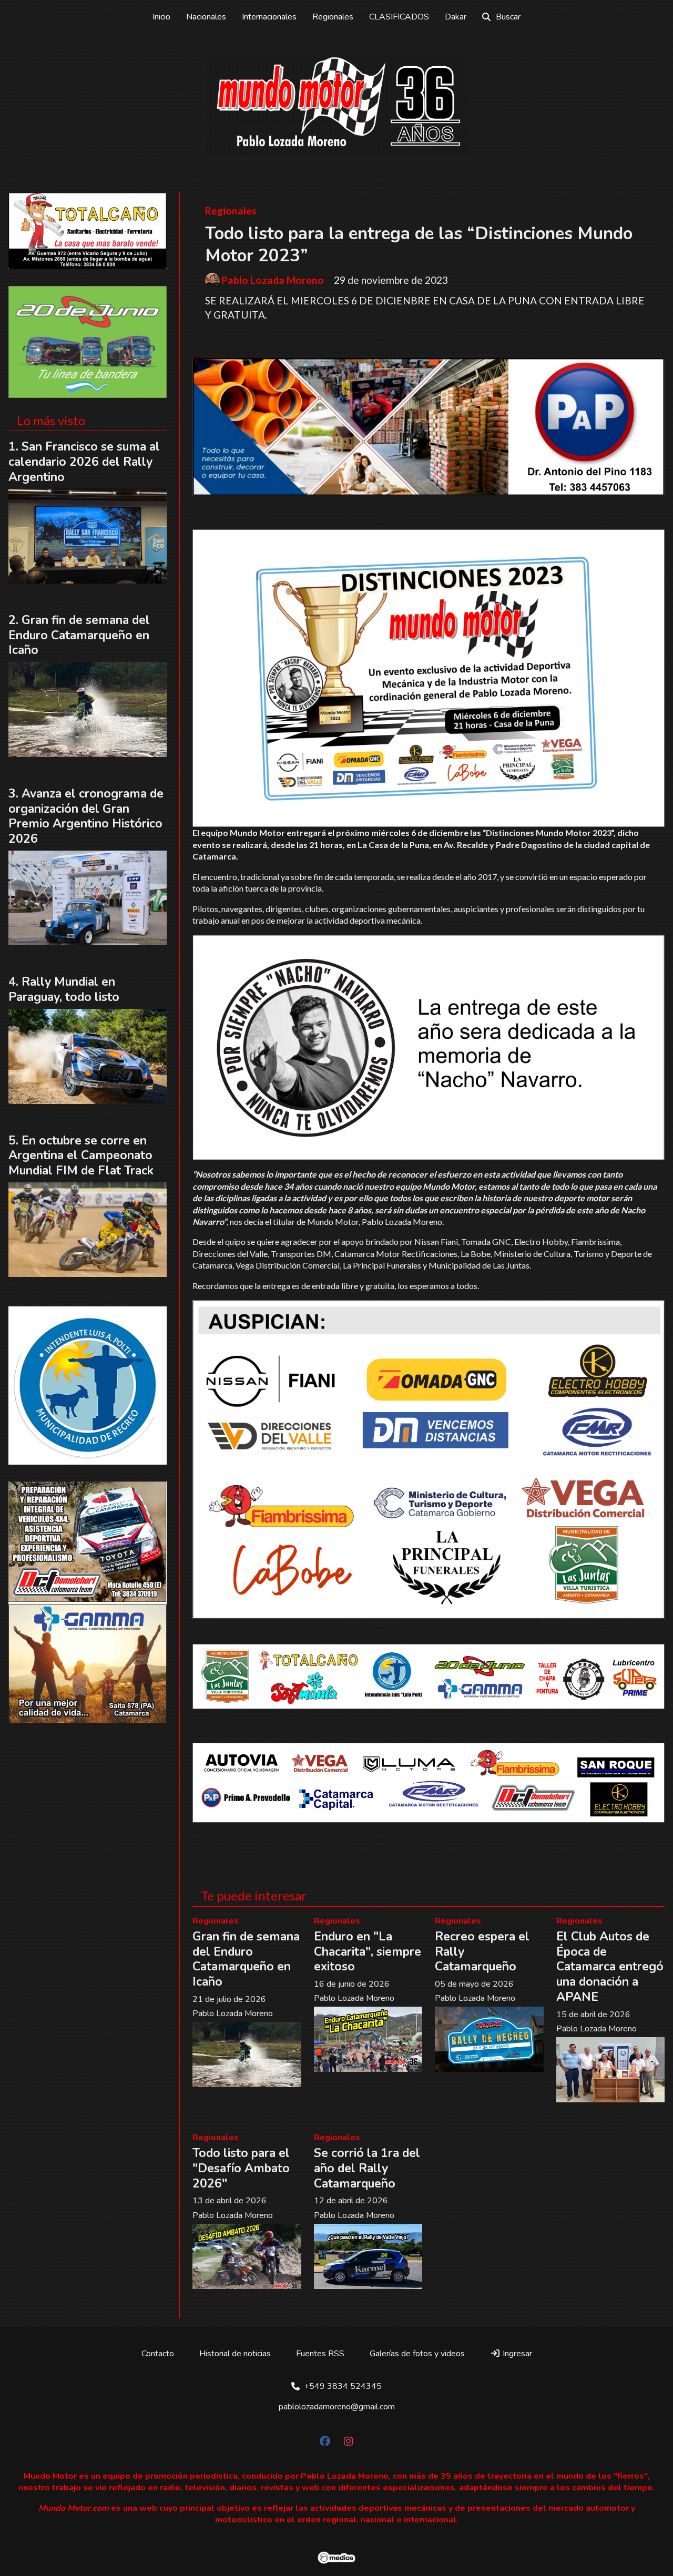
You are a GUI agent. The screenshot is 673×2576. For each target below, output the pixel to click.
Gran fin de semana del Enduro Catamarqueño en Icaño (246, 1959)
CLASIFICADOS (399, 17)
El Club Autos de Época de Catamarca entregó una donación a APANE (610, 1967)
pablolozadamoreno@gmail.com (337, 2407)
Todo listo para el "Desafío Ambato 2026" (241, 2168)
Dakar (456, 17)
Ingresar (516, 2354)
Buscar (508, 17)
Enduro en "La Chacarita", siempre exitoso (368, 1952)
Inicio (161, 17)
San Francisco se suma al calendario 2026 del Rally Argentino (84, 462)
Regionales (333, 17)
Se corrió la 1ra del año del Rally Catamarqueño (367, 2168)
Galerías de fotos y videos (417, 2354)
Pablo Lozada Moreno (273, 280)
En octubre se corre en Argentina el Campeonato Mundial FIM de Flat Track (81, 1156)
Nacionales (206, 17)
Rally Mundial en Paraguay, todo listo (64, 989)
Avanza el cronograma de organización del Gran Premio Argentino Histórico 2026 (86, 816)
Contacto (158, 2354)
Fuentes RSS (320, 2354)
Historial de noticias (235, 2354)
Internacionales (269, 17)
